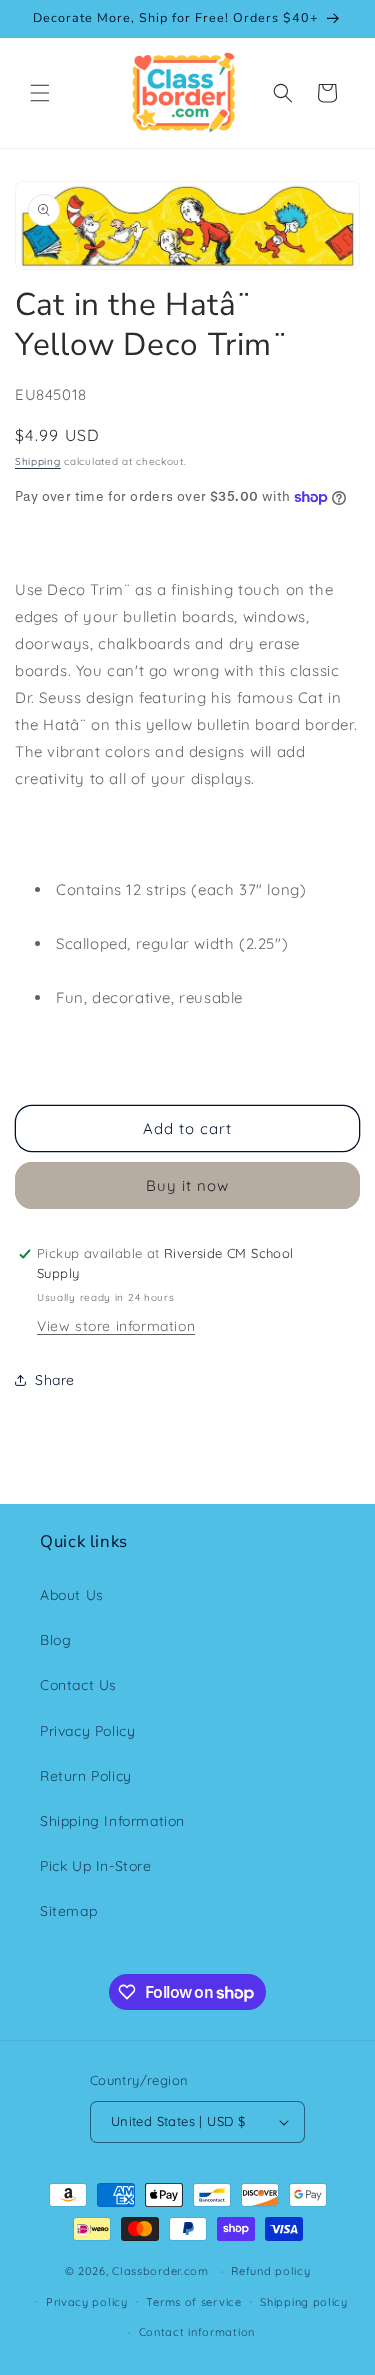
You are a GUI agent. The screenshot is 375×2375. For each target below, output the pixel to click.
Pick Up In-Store (96, 1866)
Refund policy (270, 2271)
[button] (40, 93)
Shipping (38, 461)
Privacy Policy (87, 1731)
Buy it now (187, 1185)
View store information (116, 1326)
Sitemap (68, 1911)
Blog (55, 1640)
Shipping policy (304, 2302)
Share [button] (55, 1380)
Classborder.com (160, 2271)
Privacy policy (87, 2302)
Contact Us (78, 1685)
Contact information (197, 2332)
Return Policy (86, 1776)
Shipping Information (112, 1821)
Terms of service (193, 2302)
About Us (72, 1595)
